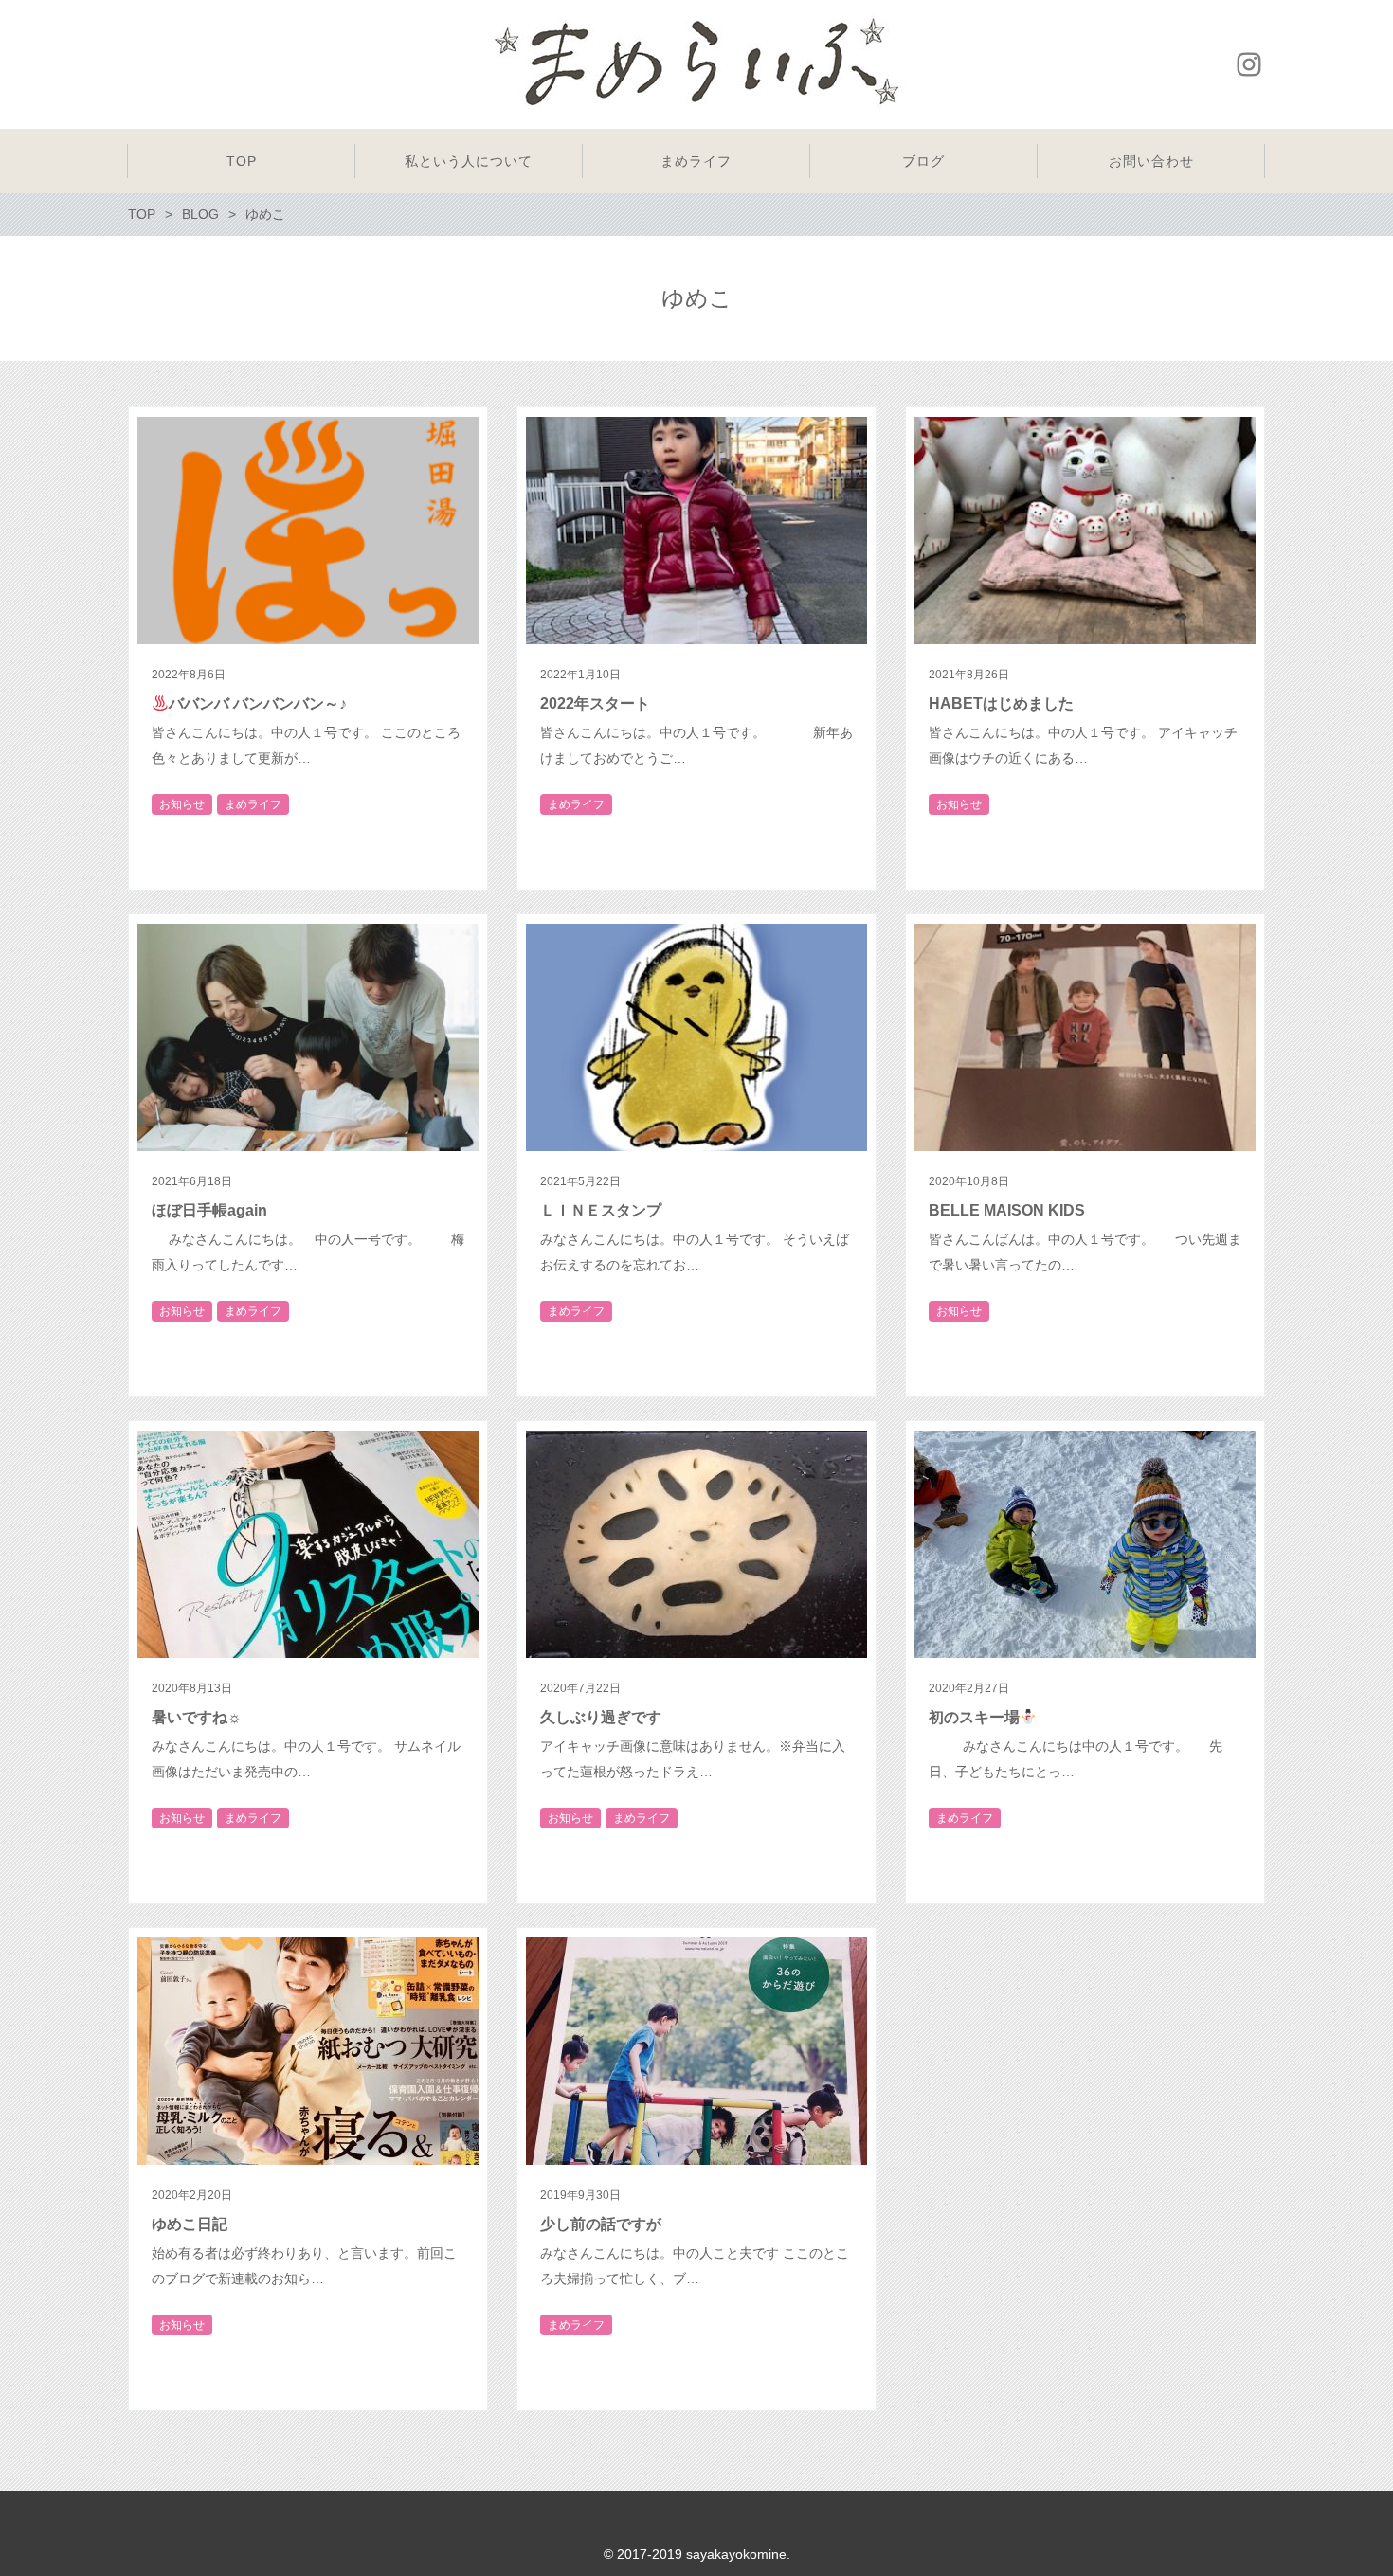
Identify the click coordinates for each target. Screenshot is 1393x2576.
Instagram (1249, 64)
